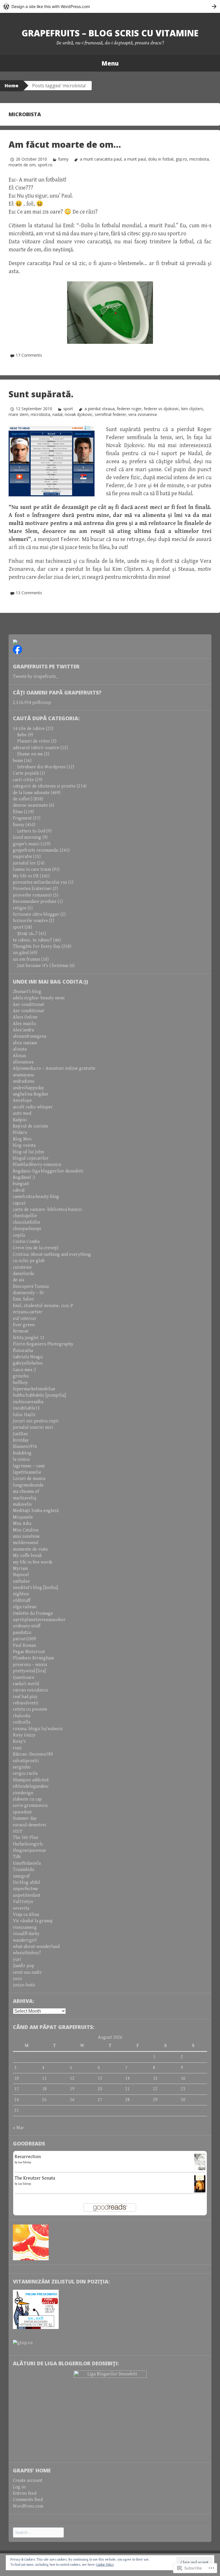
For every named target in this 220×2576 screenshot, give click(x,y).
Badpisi (20, 1120)
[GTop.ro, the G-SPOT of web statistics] (23, 2343)
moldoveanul (26, 1543)
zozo (17, 1979)
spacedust (22, 1812)
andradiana (23, 1081)
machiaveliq (24, 1498)
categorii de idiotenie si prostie (44, 786)
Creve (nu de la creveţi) (36, 1248)
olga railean (25, 1607)
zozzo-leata (24, 1985)
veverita (21, 1908)
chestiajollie (25, 1216)
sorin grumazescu (30, 1806)
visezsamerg (25, 1927)
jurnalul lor (24, 863)
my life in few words (33, 1562)
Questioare (24, 1678)
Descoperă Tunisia (31, 1287)
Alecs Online (25, 1017)
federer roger (129, 409)
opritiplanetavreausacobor (39, 1620)
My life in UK (26, 876)
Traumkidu (23, 1870)
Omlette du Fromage (33, 1613)
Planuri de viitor (34, 741)
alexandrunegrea (30, 1036)
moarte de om (22, 165)
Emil (68, 226)
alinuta (20, 1049)
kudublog (22, 1453)
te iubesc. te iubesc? (33, 940)
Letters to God (31, 831)
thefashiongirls (28, 1844)
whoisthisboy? (27, 1953)
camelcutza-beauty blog (36, 1197)
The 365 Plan (25, 1838)
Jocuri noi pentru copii (36, 1421)
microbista (199, 159)
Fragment (22, 818)
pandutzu (22, 1633)
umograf (21, 1876)
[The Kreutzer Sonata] (200, 2184)
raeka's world (26, 1684)
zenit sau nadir (27, 1972)
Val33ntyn (23, 1902)
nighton (21, 1594)
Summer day (25, 1818)
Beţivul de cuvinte (31, 1126)
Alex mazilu (24, 1024)
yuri (17, 1960)
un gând (21, 953)
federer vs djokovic (161, 409)
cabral (19, 1190)
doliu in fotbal (161, 159)
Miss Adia (22, 1524)
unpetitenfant (27, 1895)
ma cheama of (26, 1492)
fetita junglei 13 (29, 1338)
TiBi (17, 1857)
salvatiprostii (26, 1761)
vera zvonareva (143, 414)
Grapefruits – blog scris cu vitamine (110, 33)
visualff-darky (26, 1934)
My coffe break (27, 1556)
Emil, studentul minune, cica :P (43, 1306)
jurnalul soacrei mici (33, 1427)
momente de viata (30, 1549)
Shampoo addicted (31, 1780)
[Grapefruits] (15, 642)
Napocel (21, 1575)
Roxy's (19, 1741)
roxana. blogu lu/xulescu (38, 1729)
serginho (22, 1767)
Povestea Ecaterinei (32, 889)
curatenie (22, 1267)
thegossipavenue (30, 1850)
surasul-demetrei (30, 1825)
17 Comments (29, 355)
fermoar (21, 1331)
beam (18, 761)
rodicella (22, 1722)
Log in (19, 2487)
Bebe (22, 735)
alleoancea (23, 1062)
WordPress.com (28, 2506)
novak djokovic (79, 414)
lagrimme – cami (29, 1466)
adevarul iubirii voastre (36, 748)
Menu (110, 63)
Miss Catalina (26, 1530)
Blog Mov (22, 1139)
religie (20, 908)
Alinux (19, 1056)
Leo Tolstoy (25, 2162)
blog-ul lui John (29, 1152)
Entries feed (25, 2493)
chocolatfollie (27, 1222)
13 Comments (29, 593)
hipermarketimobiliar (34, 1389)
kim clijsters (192, 409)
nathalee (21, 1581)
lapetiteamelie (27, 1472)
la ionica (21, 1459)
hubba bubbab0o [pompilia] (39, 1395)
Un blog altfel (26, 1883)
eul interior (25, 1319)
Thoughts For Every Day (37, 946)
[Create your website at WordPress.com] (110, 6)
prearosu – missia (30, 1665)
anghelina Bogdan (31, 1094)
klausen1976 (25, 1447)
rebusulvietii (26, 1703)
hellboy (20, 1383)
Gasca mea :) (24, 1370)
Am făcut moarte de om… (65, 144)
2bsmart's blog (27, 992)
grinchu (21, 1376)
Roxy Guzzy (24, 1735)
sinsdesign (23, 1793)
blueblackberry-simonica (37, 1165)
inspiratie (22, 857)
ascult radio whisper (33, 1107)
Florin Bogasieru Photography (43, 1344)
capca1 (19, 1203)
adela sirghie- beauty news (39, 998)
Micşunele (23, 1517)
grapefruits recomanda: (36, 850)
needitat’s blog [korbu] (35, 1588)
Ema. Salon (23, 1299)
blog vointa (24, 1145)
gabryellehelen (28, 1363)
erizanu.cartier (28, 1312)
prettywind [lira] (29, 1671)
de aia (18, 1280)
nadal (57, 414)
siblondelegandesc (31, 1786)
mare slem (18, 414)
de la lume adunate (31, 793)
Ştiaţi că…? (27, 934)
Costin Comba (26, 1242)
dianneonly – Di (28, 1293)
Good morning (27, 837)
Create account (28, 2481)
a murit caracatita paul (101, 159)
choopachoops (27, 1229)
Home (11, 86)
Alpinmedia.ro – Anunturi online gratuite (54, 1068)
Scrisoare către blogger (36, 914)
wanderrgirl (25, 1940)
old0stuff (22, 1601)
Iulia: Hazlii (24, 1415)
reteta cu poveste (30, 1709)
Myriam (20, 1569)
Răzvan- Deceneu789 (33, 1754)
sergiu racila (25, 1773)
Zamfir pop (24, 1966)
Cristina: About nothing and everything (52, 1255)
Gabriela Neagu (28, 1357)
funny (63, 159)
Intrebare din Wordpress (41, 767)
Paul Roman (24, 1646)
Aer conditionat (29, 1005)
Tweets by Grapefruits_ (36, 677)
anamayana (23, 1075)
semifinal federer (110, 414)
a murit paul (135, 159)
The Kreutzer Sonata (35, 2178)
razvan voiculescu (30, 1690)
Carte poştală (26, 773)
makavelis (22, 1504)
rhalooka (22, 1716)
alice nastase (25, 1043)
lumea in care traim (32, 869)
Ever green (24, 1325)
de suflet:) (23, 799)
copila (19, 1235)
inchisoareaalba (28, 1402)
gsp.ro (181, 159)
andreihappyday (29, 1088)
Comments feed (28, 2500)
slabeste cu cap (27, 1799)
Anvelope (22, 1101)
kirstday (21, 1440)
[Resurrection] (200, 2162)
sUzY (18, 1831)
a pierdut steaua (99, 409)
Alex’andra (23, 1030)
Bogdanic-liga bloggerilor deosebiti (48, 1171)
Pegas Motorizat (29, 1652)
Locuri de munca (29, 1479)
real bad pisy (25, 1697)
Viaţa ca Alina (26, 1915)
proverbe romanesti (33, 895)
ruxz (17, 1748)
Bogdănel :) (24, 1178)
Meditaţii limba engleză (36, 1511)
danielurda (23, 1274)
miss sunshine (26, 1536)
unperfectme (25, 1889)
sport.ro (45, 165)
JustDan (20, 1434)
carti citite (23, 780)
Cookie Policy (105, 2565)
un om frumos (26, 959)
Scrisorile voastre (30, 921)
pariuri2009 (24, 1639)
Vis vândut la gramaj (33, 1921)
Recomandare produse (35, 902)
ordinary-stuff (27, 1626)
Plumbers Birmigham (33, 1658)
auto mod (22, 1113)
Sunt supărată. (41, 394)
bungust (21, 1184)
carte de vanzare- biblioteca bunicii (47, 1210)
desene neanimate (30, 805)
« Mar (18, 2128)
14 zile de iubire (29, 729)
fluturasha (23, 1351)
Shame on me (30, 754)
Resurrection (28, 2157)
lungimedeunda (28, 1485)
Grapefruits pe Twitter (46, 666)
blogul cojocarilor (31, 1158)
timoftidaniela (27, 1863)
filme (18, 812)
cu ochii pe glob (29, 1261)
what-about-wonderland (36, 1947)
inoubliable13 (26, 1408)
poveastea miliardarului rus (40, 882)
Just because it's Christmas (43, 966)
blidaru (20, 1133)
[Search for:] (38, 2533)
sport (68, 409)
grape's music (26, 844)
